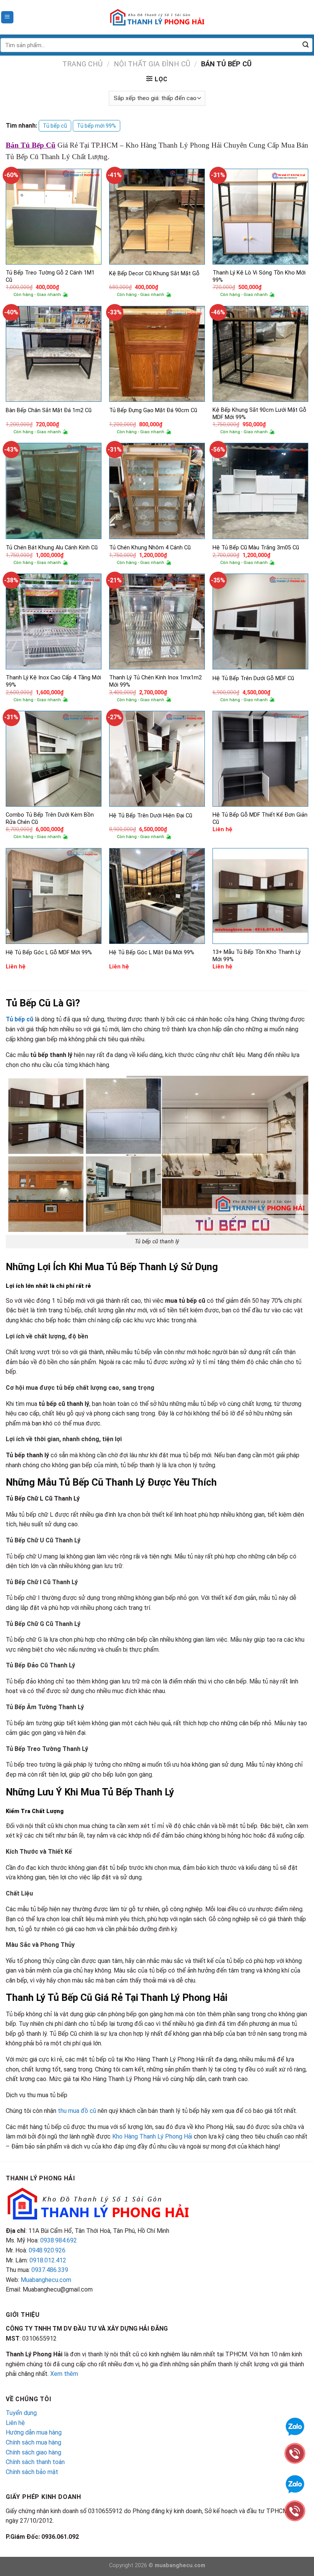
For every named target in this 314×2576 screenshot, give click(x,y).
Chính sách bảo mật (32, 2472)
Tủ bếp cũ (55, 126)
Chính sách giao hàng (34, 2452)
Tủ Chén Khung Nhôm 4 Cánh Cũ (150, 548)
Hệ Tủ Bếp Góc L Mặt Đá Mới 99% (152, 953)
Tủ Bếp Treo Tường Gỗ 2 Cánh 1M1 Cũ (50, 276)
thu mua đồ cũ (77, 2111)
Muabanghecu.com (46, 2280)
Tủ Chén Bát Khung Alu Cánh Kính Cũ (52, 548)
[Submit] (306, 45)
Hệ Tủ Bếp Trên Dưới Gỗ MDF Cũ (253, 678)
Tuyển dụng (21, 2413)
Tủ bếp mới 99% (96, 126)
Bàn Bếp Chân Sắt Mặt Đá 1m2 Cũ (49, 410)
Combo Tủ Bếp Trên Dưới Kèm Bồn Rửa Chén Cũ (50, 819)
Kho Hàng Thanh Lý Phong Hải (152, 2136)
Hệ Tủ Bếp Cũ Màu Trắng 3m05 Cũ (256, 548)
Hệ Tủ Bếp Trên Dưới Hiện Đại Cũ (151, 816)
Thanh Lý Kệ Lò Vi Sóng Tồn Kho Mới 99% (259, 276)
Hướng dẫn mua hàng (34, 2432)
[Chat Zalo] (295, 2483)
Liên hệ (15, 2423)
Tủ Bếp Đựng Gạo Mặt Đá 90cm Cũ (153, 410)
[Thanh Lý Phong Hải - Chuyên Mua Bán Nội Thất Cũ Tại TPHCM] (157, 17)
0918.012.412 (48, 2260)
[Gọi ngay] (295, 2510)
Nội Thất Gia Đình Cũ (152, 64)
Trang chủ (83, 64)
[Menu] (7, 17)
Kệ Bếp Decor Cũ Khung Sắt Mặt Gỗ (154, 274)
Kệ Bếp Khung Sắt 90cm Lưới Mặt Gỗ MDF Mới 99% (259, 414)
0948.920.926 (47, 2250)
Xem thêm (64, 2374)
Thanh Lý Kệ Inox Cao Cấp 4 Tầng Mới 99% (53, 681)
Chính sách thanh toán (35, 2462)
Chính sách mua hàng (34, 2442)
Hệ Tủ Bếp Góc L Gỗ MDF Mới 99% (49, 953)
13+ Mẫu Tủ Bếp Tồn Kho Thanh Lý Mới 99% (257, 956)
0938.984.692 (59, 2240)
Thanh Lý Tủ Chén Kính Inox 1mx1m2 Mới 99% (155, 681)
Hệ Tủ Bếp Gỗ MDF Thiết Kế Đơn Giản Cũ (260, 819)
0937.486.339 (50, 2270)
